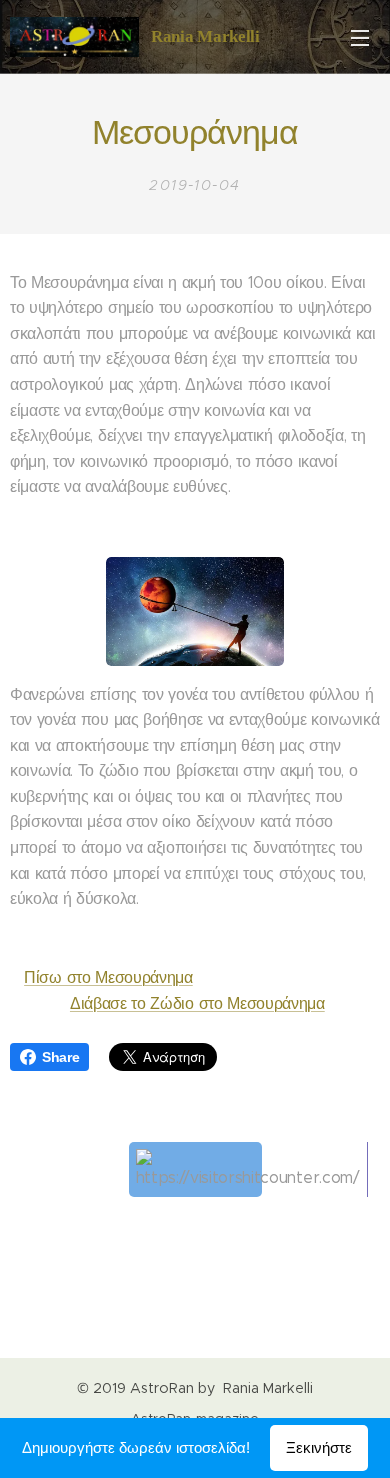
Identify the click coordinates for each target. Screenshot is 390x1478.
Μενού (360, 37)
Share (60, 1057)
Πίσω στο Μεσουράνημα (108, 977)
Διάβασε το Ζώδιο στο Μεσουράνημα (197, 1003)
